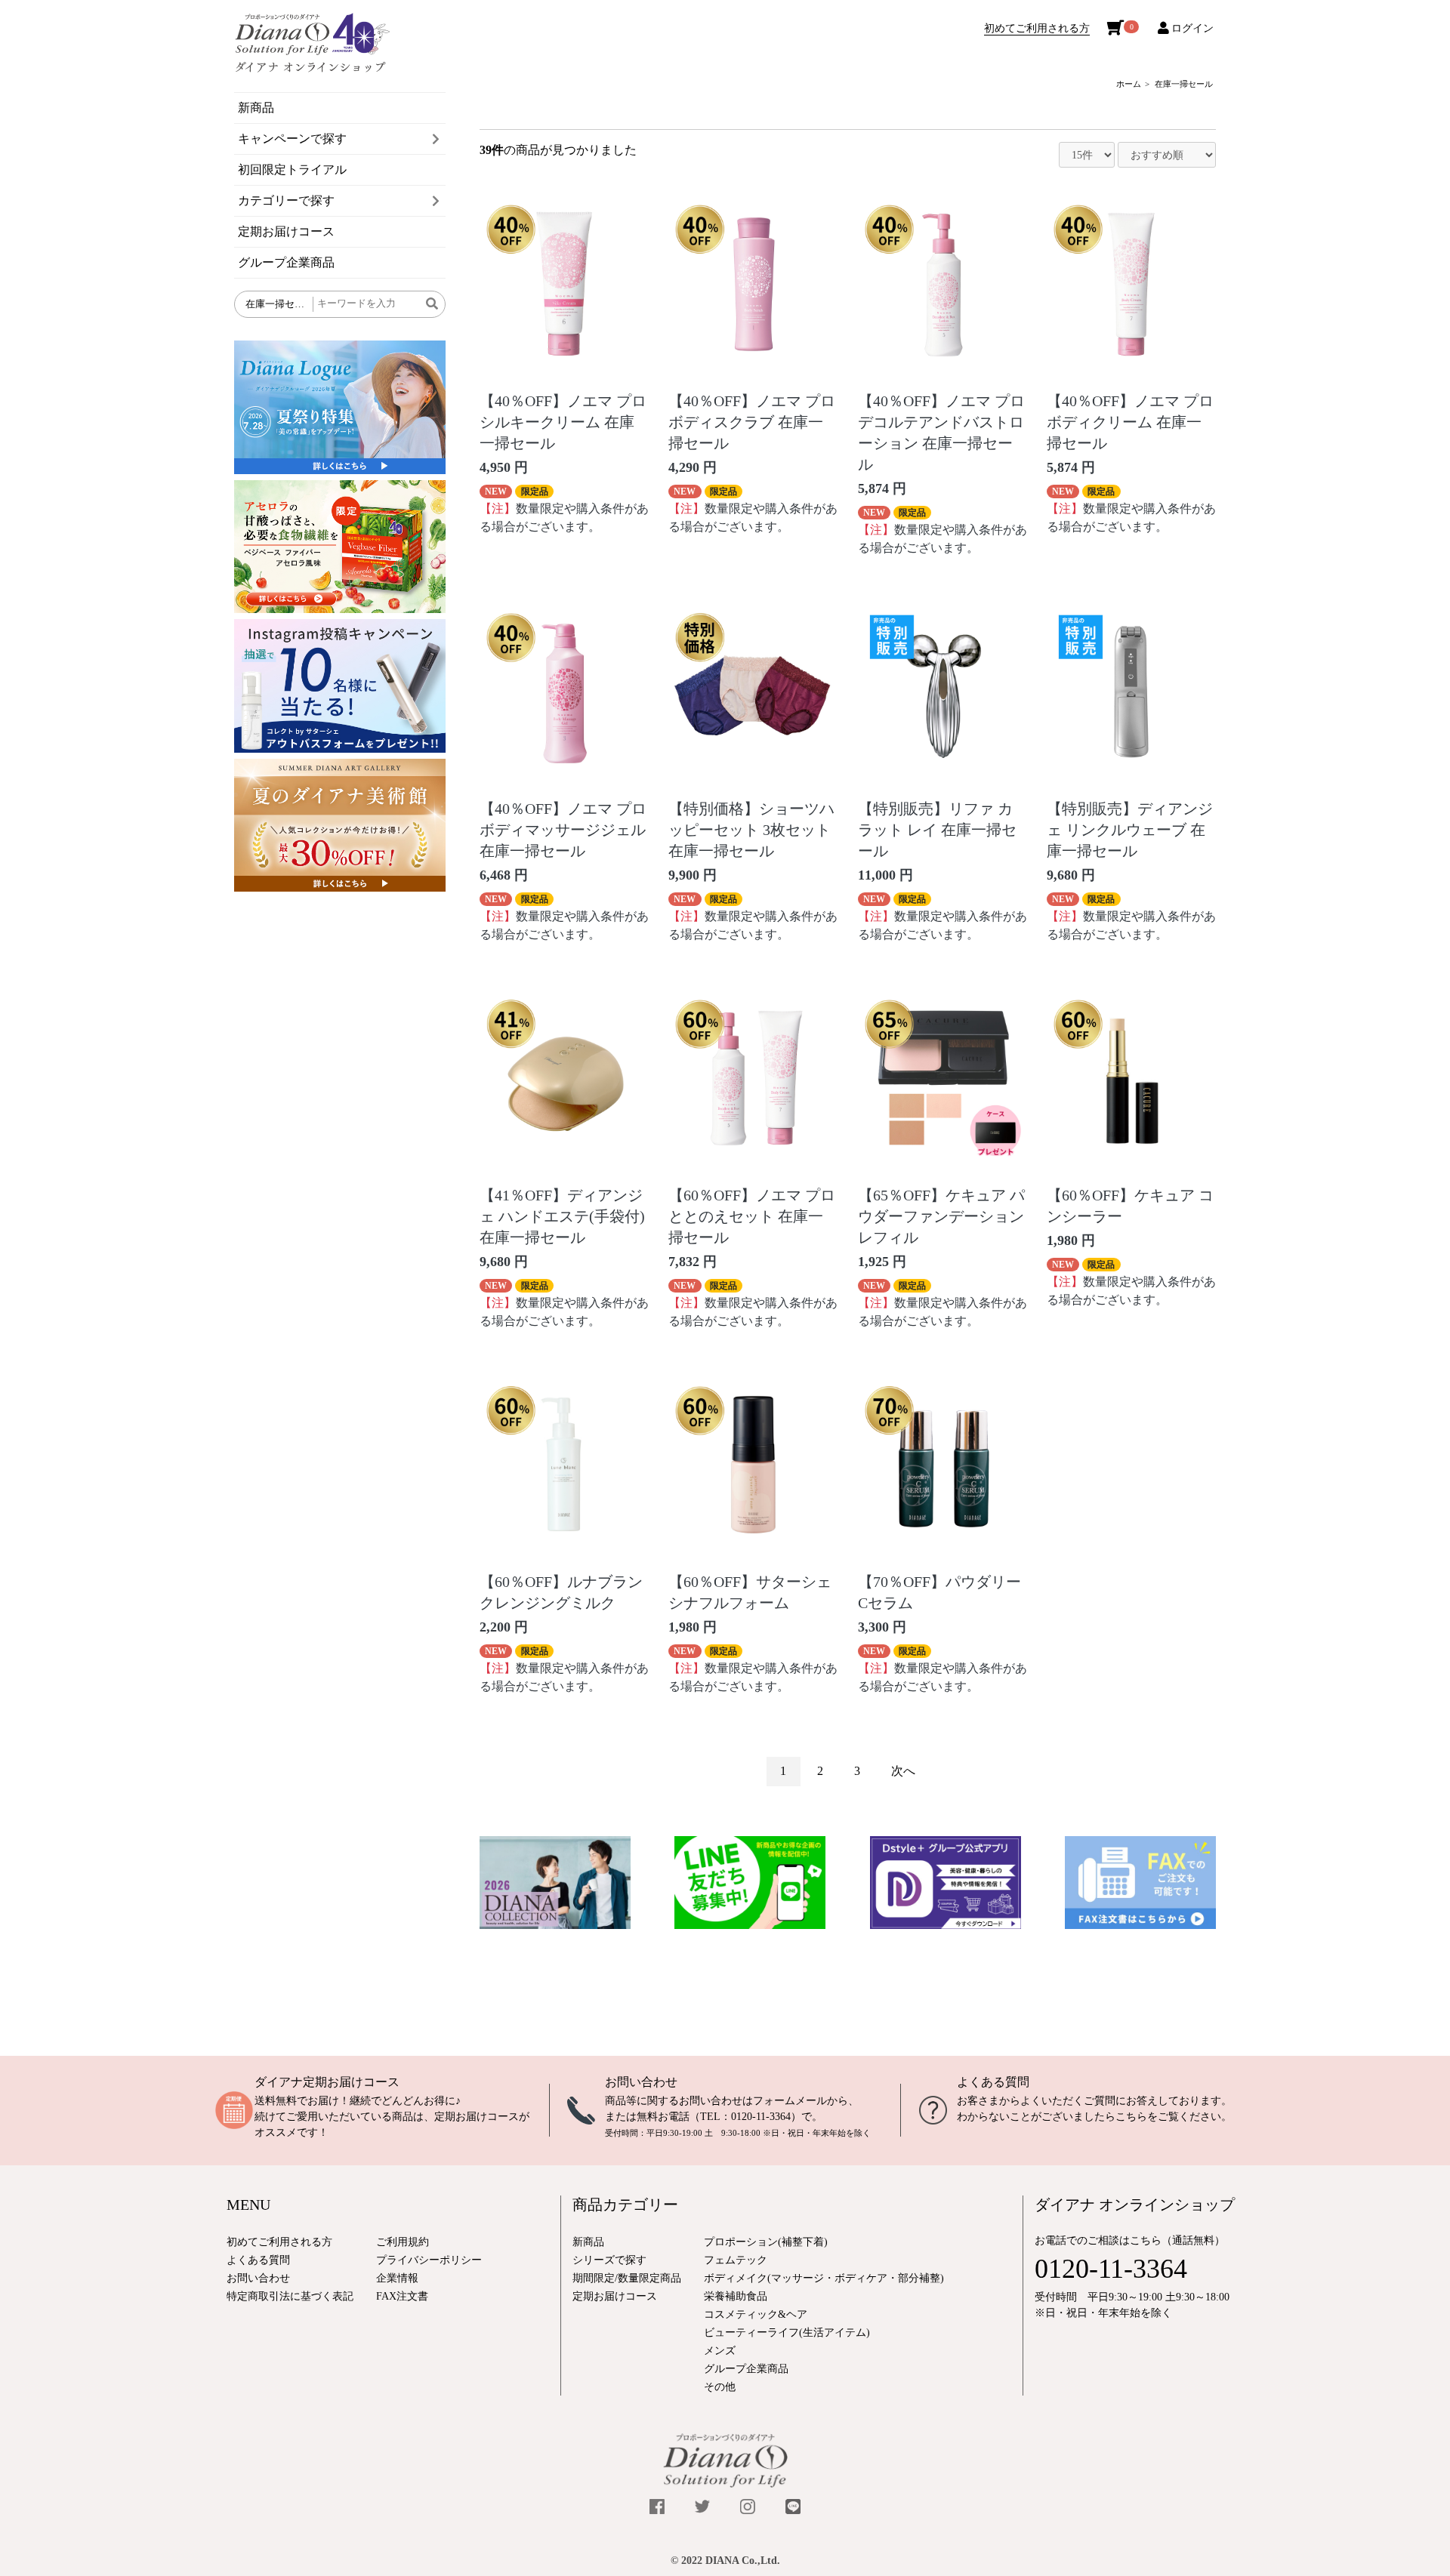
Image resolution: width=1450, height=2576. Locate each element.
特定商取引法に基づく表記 (290, 2296)
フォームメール (790, 2101)
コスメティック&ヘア (756, 2314)
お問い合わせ (641, 2082)
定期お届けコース (286, 231)
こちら (1131, 2117)
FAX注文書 (402, 2296)
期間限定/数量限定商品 (627, 2278)
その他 (720, 2387)
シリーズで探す (609, 2260)
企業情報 (397, 2278)
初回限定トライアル (292, 169)
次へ (903, 1771)
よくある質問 (993, 2082)
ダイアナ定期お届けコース (327, 2082)
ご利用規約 (403, 2242)
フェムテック (736, 2260)
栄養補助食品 (736, 2296)
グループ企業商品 (286, 262)
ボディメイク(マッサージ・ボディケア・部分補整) (824, 2278)
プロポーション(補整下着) (766, 2242)
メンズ (720, 2351)
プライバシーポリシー (429, 2260)
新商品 (256, 108)
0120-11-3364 (761, 2117)
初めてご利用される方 (1037, 28)
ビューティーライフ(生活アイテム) (787, 2333)
